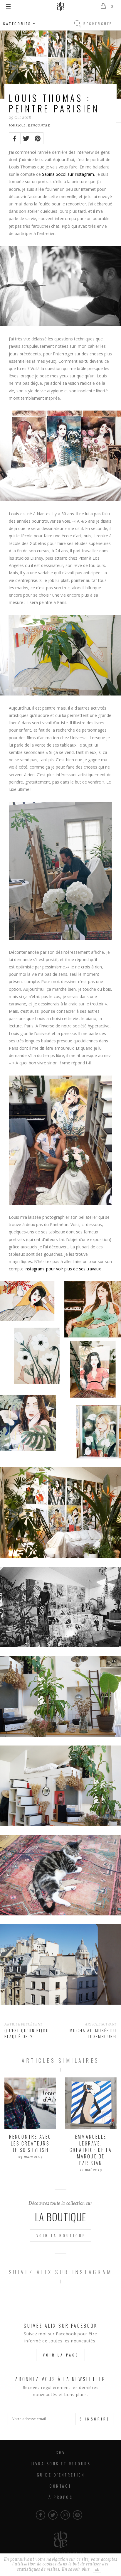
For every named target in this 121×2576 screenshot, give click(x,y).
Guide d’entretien (61, 2475)
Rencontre (39, 126)
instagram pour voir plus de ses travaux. (63, 1269)
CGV (60, 2452)
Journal (17, 126)
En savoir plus (76, 2570)
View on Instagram (64, 2298)
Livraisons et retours (61, 2463)
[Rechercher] (78, 24)
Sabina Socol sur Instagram (68, 174)
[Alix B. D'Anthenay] (60, 6)
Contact (60, 2486)
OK (97, 2569)
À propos (60, 2497)
